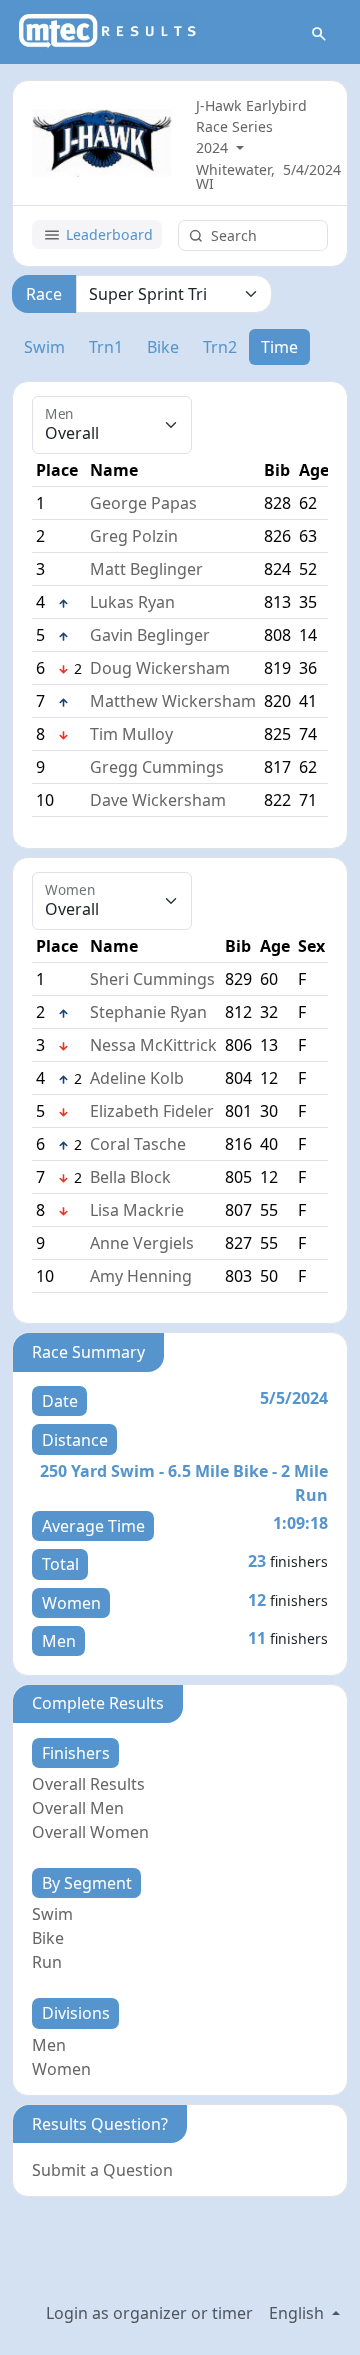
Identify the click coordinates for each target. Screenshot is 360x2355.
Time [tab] (279, 347)
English (298, 2313)
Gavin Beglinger (150, 635)
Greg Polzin (134, 536)
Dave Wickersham (158, 800)
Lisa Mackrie (137, 1210)
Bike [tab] (163, 347)
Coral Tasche (138, 1144)
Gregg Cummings (157, 767)
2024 (214, 147)
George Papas (143, 503)
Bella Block (130, 1177)
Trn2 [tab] (220, 347)
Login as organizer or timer (149, 2313)
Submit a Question (102, 2170)
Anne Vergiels (142, 1243)
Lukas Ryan (132, 602)
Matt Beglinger (146, 569)
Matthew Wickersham (173, 701)
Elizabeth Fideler (152, 1111)
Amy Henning (141, 1276)
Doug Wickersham (160, 668)
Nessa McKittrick (153, 1045)
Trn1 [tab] (106, 347)
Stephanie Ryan (148, 1012)
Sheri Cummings (152, 979)
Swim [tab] (44, 347)
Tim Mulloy (131, 734)
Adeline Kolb (137, 1078)
